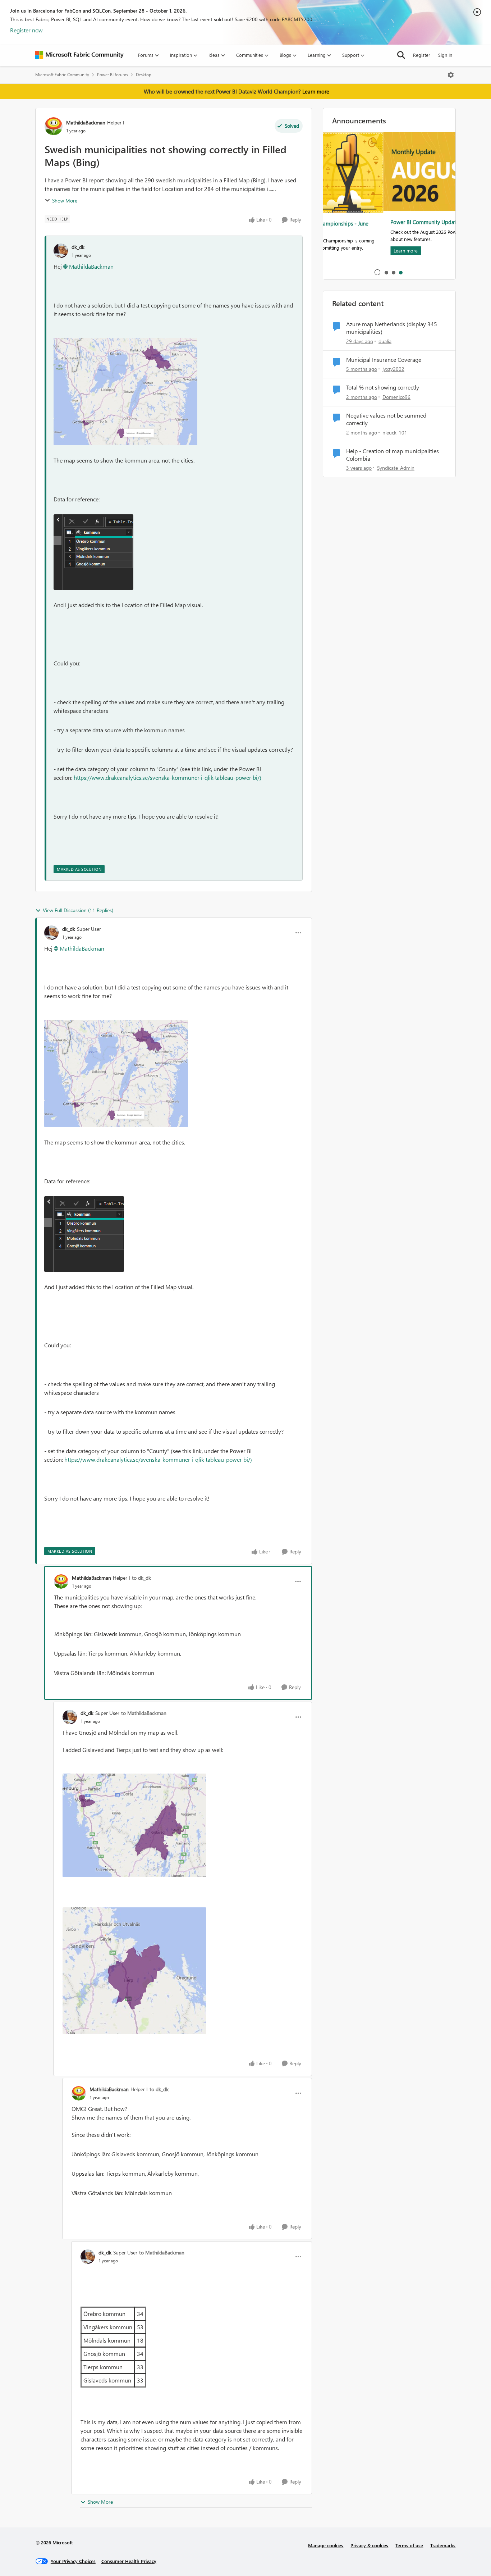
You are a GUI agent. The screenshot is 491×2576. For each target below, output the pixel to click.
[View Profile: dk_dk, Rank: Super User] (51, 933)
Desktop (144, 75)
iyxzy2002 (393, 369)
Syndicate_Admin (396, 468)
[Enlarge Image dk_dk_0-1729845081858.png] (125, 392)
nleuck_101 (395, 433)
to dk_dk (141, 1578)
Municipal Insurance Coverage (384, 360)
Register (422, 55)
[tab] (386, 272)
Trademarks (443, 2545)
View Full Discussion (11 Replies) (78, 910)
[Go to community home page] (79, 55)
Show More (65, 201)
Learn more (316, 91)
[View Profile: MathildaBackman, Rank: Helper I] (54, 126)
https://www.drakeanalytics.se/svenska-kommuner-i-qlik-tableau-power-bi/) (168, 777)
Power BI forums (113, 75)
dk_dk (78, 247)
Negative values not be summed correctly (386, 419)
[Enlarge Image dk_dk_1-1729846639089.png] (134, 1971)
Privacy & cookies (369, 2545)
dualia (385, 341)
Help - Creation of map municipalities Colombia (393, 455)
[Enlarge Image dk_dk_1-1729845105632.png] (93, 552)
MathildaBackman (86, 122)
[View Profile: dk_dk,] (61, 251)
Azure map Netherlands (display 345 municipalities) (392, 328)
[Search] (401, 55)
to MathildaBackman (144, 1713)
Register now (26, 30)
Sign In (445, 55)
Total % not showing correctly (383, 387)
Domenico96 (396, 397)
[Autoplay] (377, 272)
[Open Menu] (451, 75)
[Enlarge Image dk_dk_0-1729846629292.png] (134, 1825)
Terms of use (409, 2545)
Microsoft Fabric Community (62, 75)
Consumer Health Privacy (129, 2561)
